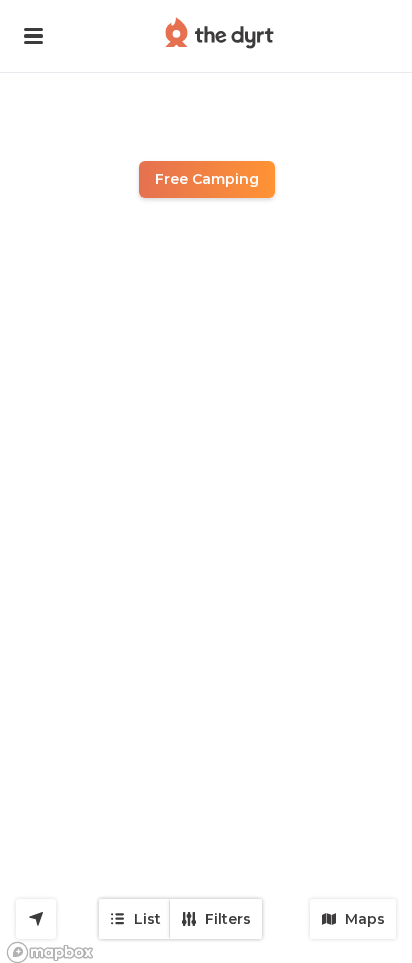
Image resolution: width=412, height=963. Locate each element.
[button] (33, 36)
